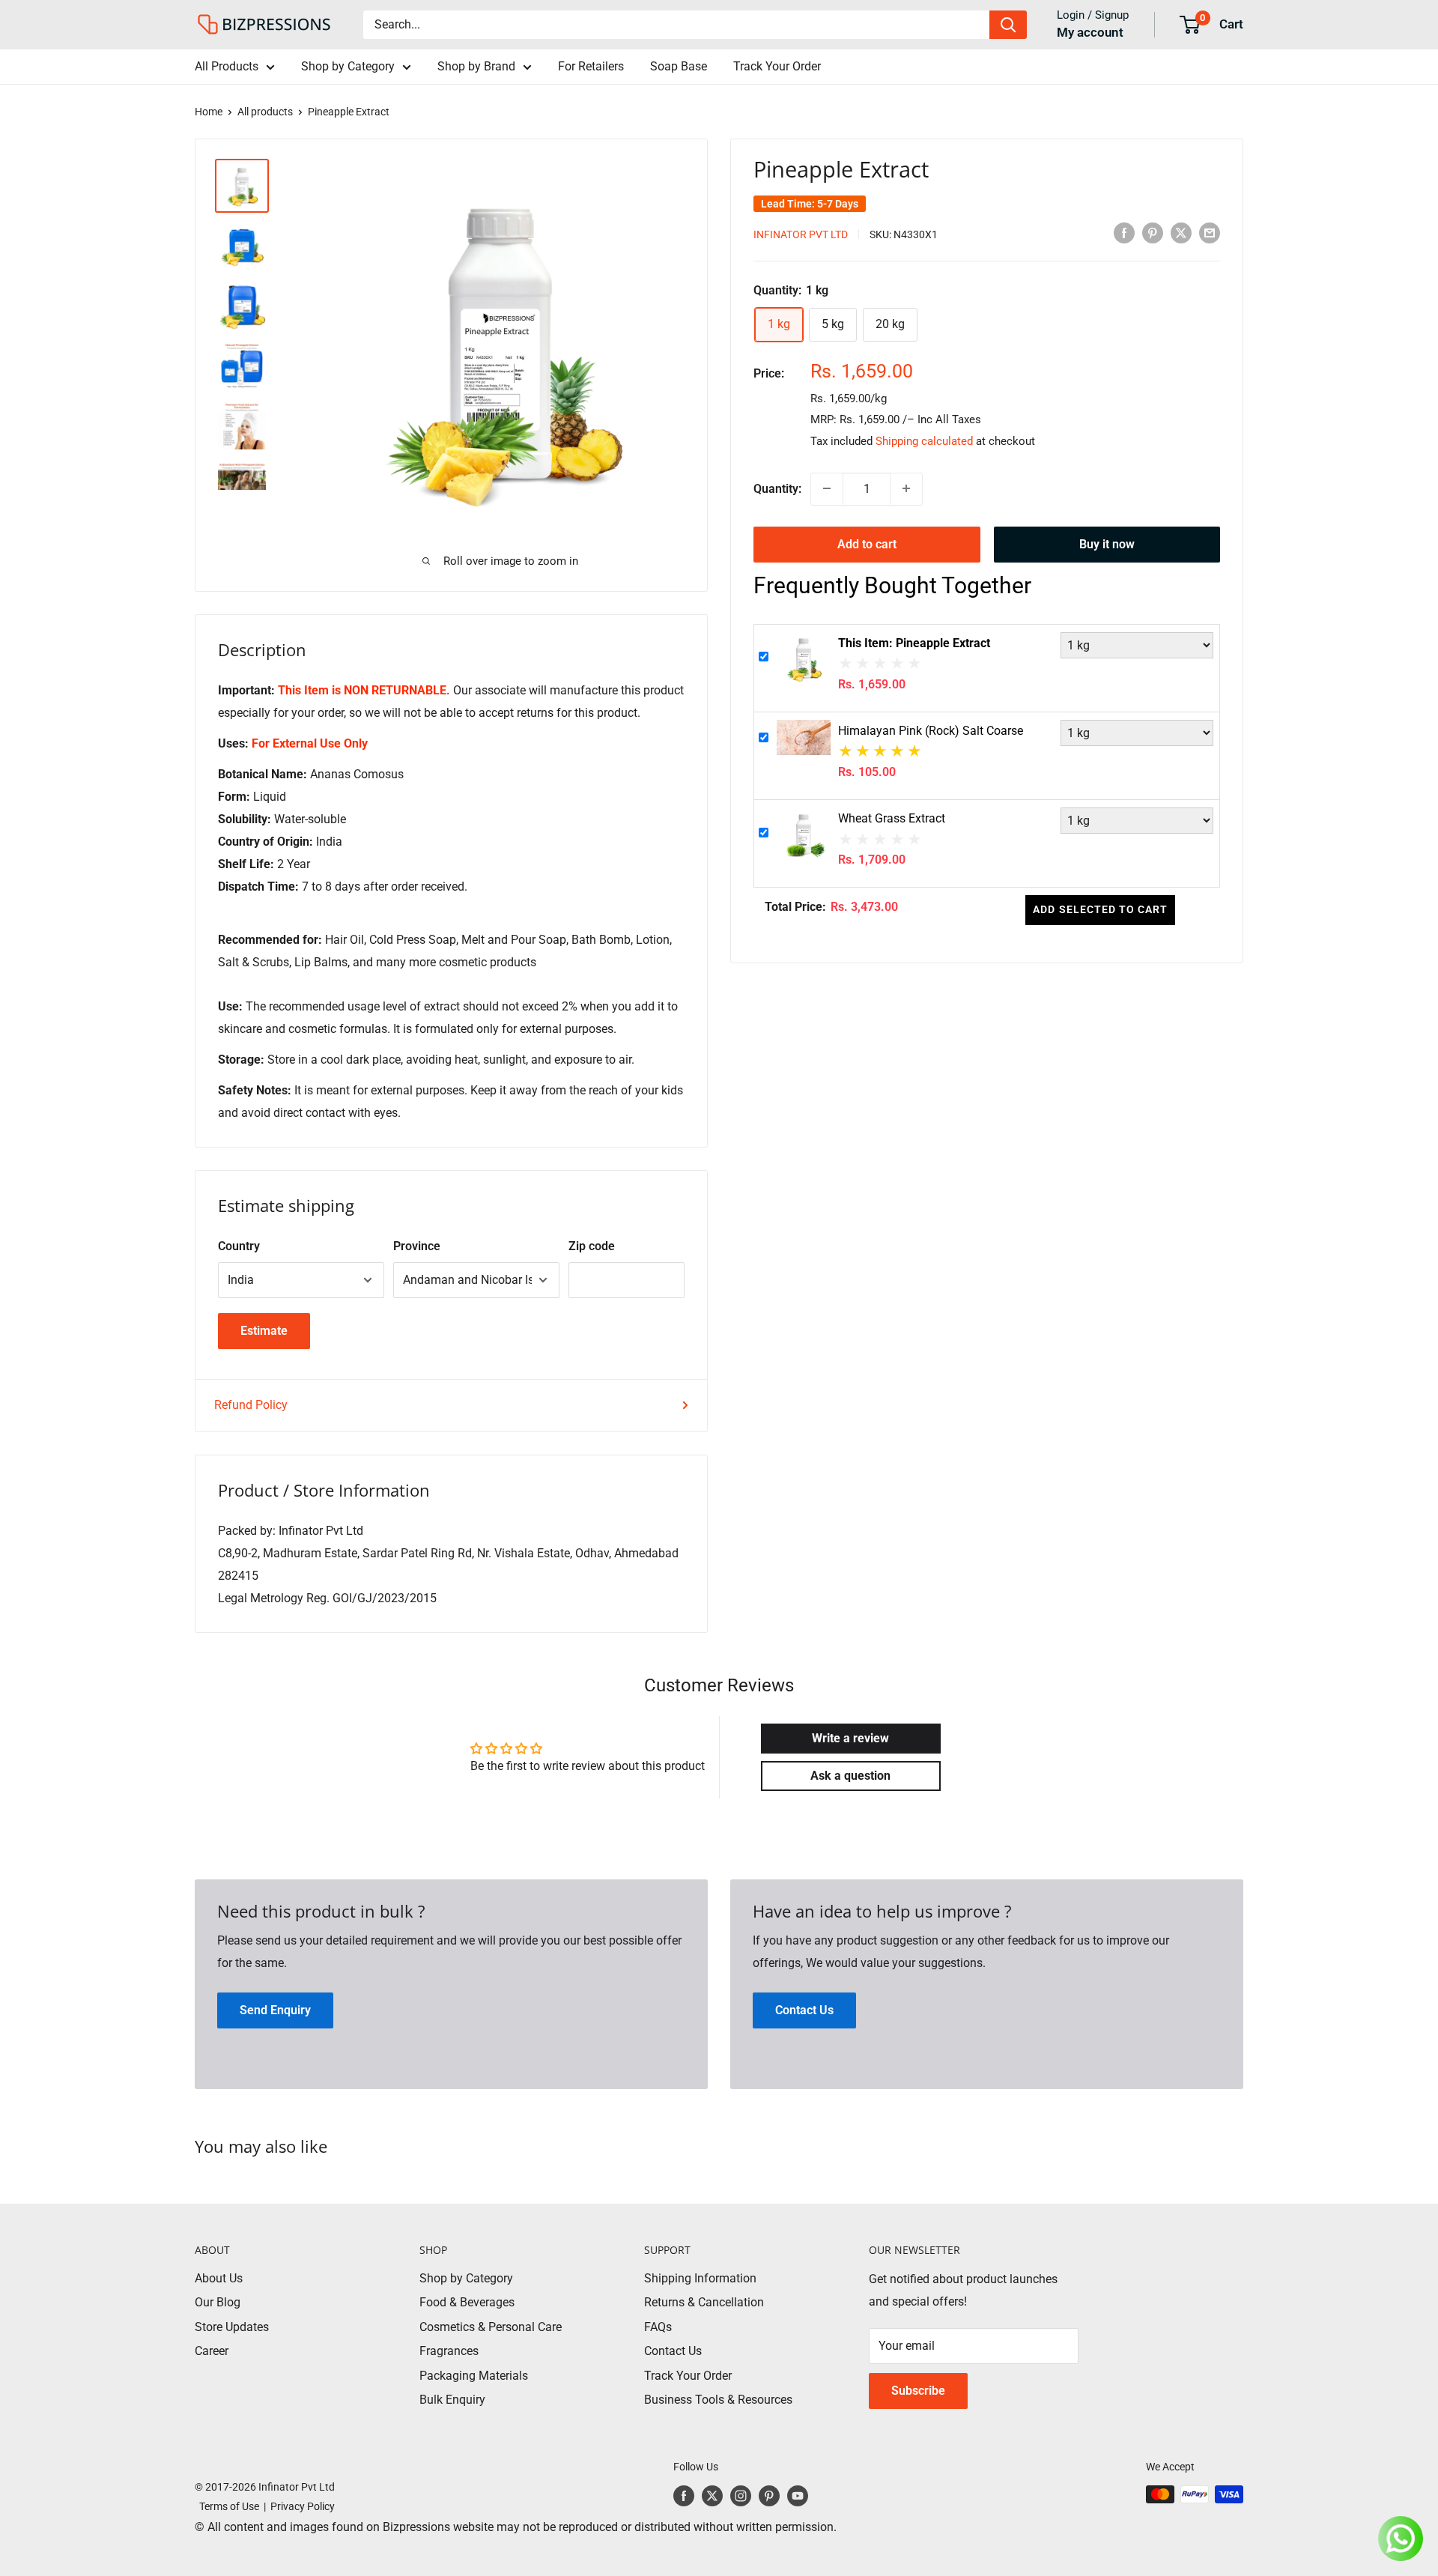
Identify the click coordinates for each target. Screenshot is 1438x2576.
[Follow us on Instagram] (741, 2496)
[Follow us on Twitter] (712, 2496)
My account (1090, 32)
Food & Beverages (467, 2302)
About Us (219, 2278)
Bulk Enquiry (452, 2400)
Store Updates (232, 2327)
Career (212, 2351)
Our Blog (218, 2302)
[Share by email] (1210, 233)
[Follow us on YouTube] (798, 2496)
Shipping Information (700, 2278)
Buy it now (1107, 543)
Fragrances (449, 2351)
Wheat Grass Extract (892, 818)
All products (265, 112)
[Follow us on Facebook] (684, 2496)
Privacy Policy (303, 2506)
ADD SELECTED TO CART (1100, 909)
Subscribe (918, 2391)
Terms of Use (227, 2506)
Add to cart (867, 543)
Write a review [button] (850, 1738)
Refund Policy (251, 1405)
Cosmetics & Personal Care (491, 2327)
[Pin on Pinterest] (1153, 233)
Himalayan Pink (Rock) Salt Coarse (931, 731)
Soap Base (679, 66)
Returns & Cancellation (704, 2302)
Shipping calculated (924, 440)
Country (239, 1246)
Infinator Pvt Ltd (801, 234)
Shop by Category (348, 66)
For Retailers (591, 66)
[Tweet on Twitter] (1181, 233)
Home (209, 112)
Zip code (592, 1246)
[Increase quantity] (906, 488)
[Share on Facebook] (1124, 233)
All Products (227, 66)
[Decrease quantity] (827, 488)
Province (417, 1246)
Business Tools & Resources (718, 2400)
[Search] (1008, 25)
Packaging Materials (474, 2376)
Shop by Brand (476, 66)
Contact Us (673, 2351)
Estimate (264, 1331)
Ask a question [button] (850, 1776)
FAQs (658, 2327)
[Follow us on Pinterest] (769, 2496)
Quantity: (777, 488)
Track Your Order (777, 66)
